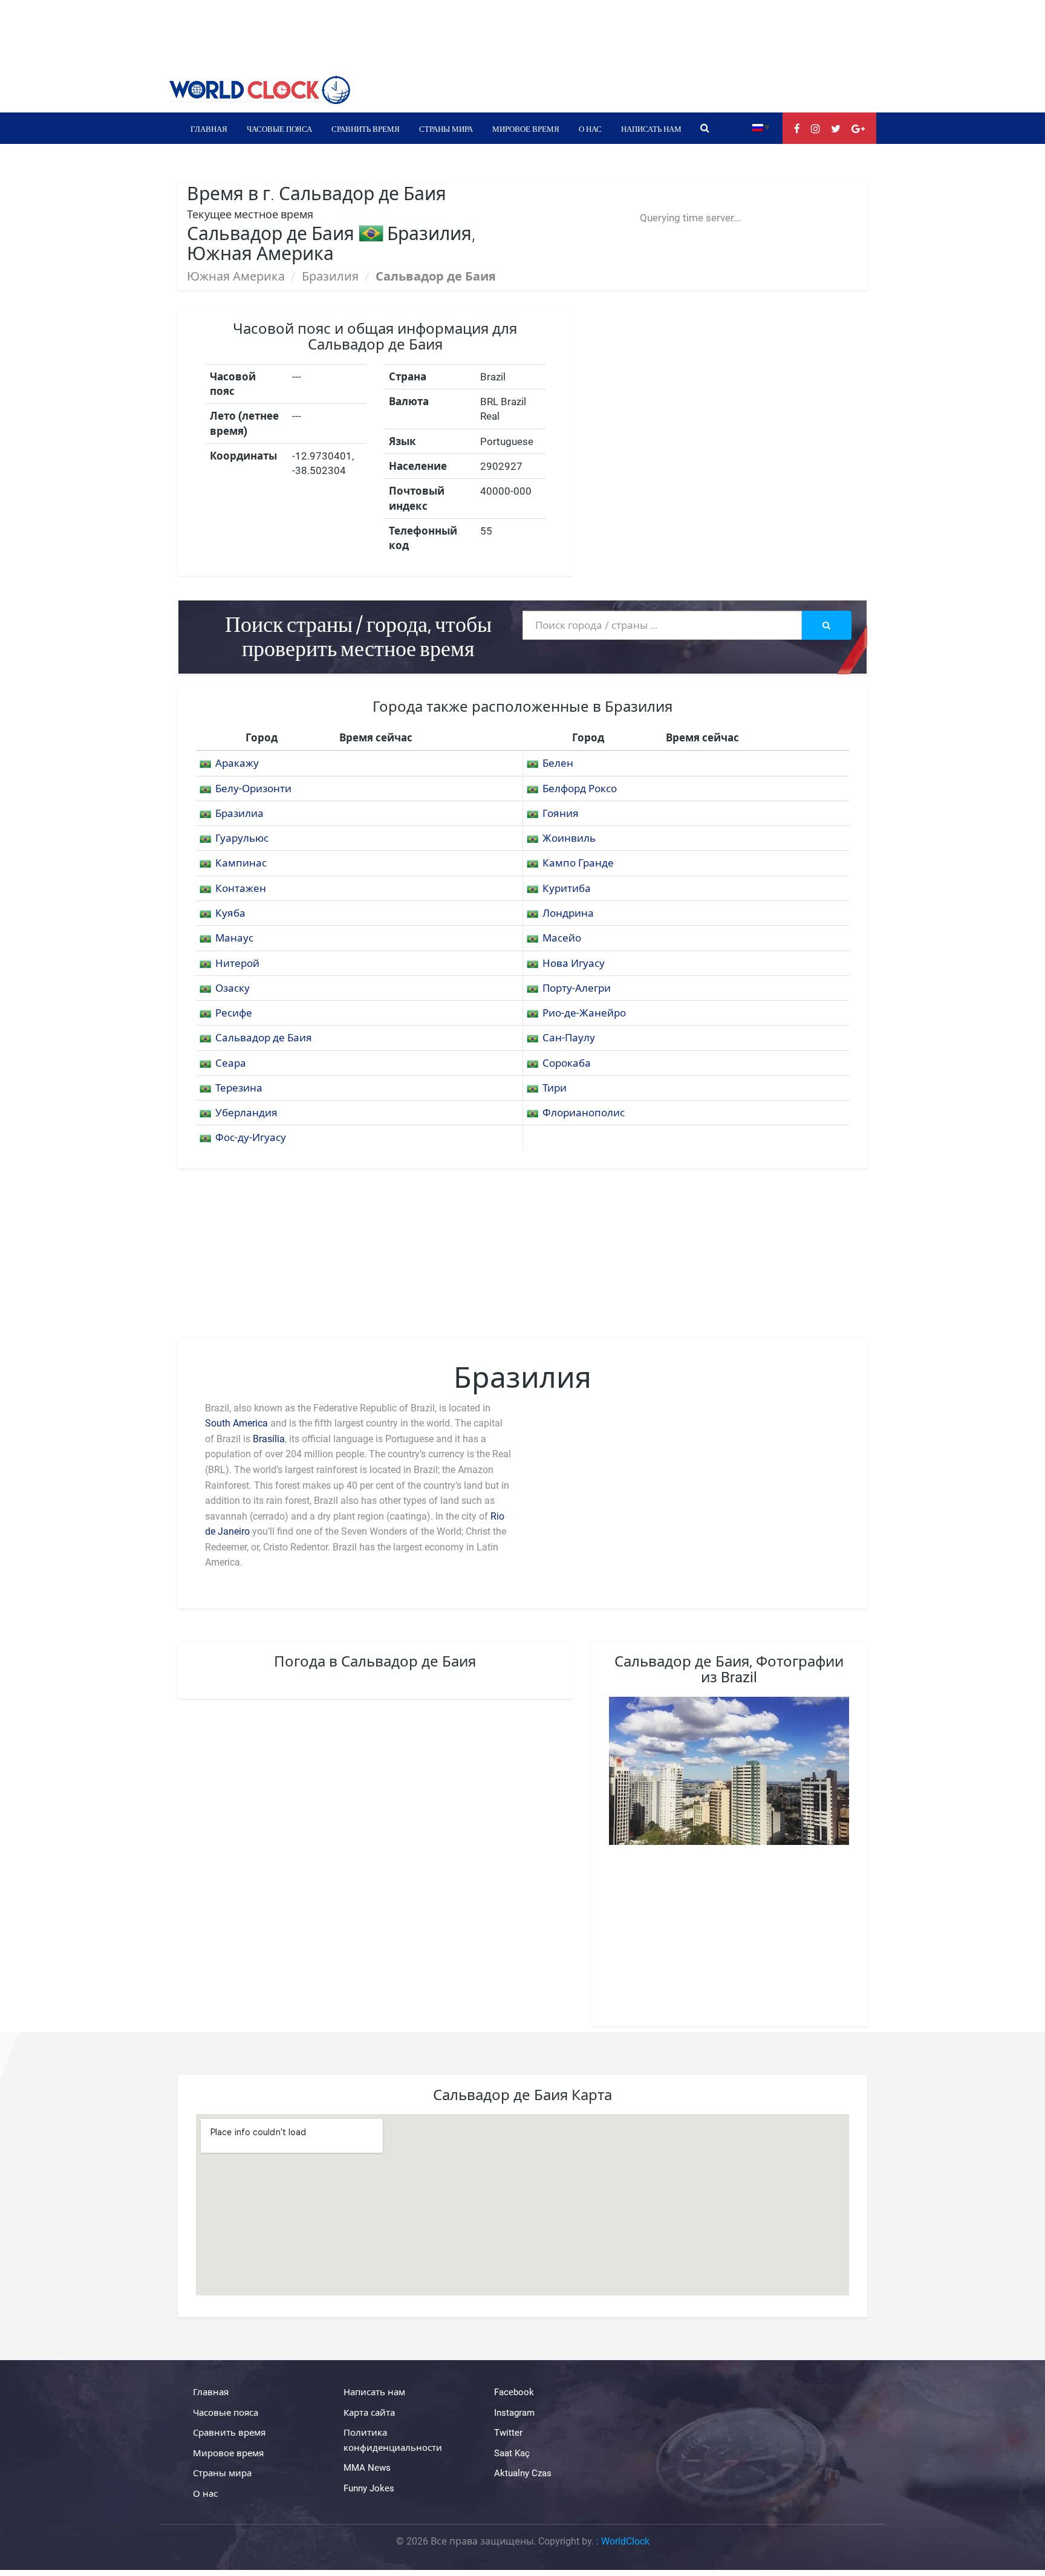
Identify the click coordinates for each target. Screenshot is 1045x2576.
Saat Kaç (512, 2453)
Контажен (241, 888)
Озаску (233, 988)
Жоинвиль (569, 838)
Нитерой (237, 963)
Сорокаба (567, 1063)
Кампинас (241, 863)
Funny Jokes (369, 2488)
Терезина (239, 1088)
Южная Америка (236, 276)
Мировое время (526, 128)
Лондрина (568, 913)
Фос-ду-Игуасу (251, 1137)
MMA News (367, 2468)
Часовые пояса (279, 128)
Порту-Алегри (577, 988)
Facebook (514, 2392)
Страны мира (446, 128)
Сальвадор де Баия (264, 1038)
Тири (555, 1088)
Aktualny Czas (523, 2473)
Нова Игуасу (574, 963)
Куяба (230, 913)
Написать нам (651, 128)
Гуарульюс (242, 838)
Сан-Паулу (569, 1038)
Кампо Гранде (578, 863)
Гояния (561, 813)
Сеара (231, 1063)
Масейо (562, 938)
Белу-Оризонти (253, 789)
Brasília (269, 1439)
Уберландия (246, 1113)
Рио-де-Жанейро (584, 1013)
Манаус (234, 938)
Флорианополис (584, 1113)
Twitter (508, 2433)
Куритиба (567, 888)
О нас (590, 128)
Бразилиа (239, 813)
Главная (209, 128)
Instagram (514, 2413)
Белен (558, 763)
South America (236, 1423)
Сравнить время (366, 128)
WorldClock (625, 2541)
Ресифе (234, 1013)
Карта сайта (369, 2413)
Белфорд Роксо (580, 789)
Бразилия (330, 276)
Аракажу (237, 763)
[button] (761, 127)
